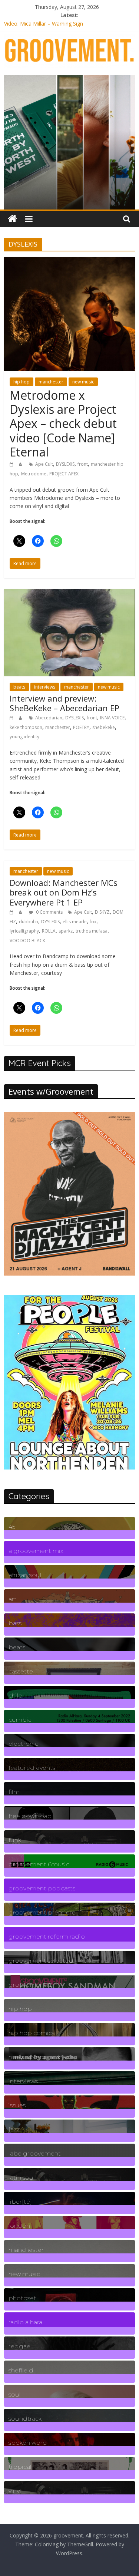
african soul (25, 1575)
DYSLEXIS (65, 464)
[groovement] (12, 219)
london (19, 2226)
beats (19, 687)
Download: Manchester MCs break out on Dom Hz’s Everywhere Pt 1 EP (64, 892)
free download (30, 1816)
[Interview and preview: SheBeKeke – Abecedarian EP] (69, 594)
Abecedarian (49, 718)
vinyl (15, 2491)
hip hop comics (32, 2033)
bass (15, 1623)
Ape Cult (44, 464)
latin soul (22, 2178)
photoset (22, 2298)
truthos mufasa (92, 931)
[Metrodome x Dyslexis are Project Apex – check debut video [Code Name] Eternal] (69, 261)
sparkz (66, 931)
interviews (45, 687)
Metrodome (34, 474)
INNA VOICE (112, 718)
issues (17, 2105)
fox (93, 922)
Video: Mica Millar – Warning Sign (44, 24)
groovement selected (41, 1961)
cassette (21, 1671)
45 (12, 1527)
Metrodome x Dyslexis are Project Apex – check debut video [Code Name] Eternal (63, 424)
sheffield (21, 2370)
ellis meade (75, 922)
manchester (51, 382)
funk (15, 1840)
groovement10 (31, 1985)
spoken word (28, 2443)
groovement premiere (42, 1912)
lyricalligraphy (24, 931)
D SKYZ (102, 912)
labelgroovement (35, 2153)
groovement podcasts (42, 1888)
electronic (23, 1744)
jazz (14, 2129)
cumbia (20, 1720)
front (83, 464)
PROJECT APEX (64, 474)
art (13, 1599)
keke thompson (26, 727)
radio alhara (25, 2322)
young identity (24, 737)
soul (15, 2394)
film (14, 1792)
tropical (20, 2467)
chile (15, 1696)
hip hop (21, 382)
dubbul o (29, 922)
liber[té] (20, 2202)
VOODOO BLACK (27, 941)
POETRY (81, 727)
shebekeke (104, 727)
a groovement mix (36, 1551)
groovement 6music (39, 1864)
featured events (32, 1768)
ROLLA (49, 931)
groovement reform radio (47, 1937)
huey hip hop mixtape (41, 2057)
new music (83, 382)
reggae (19, 2346)
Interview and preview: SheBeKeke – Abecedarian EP (64, 703)
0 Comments (49, 912)
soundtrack (25, 2419)
